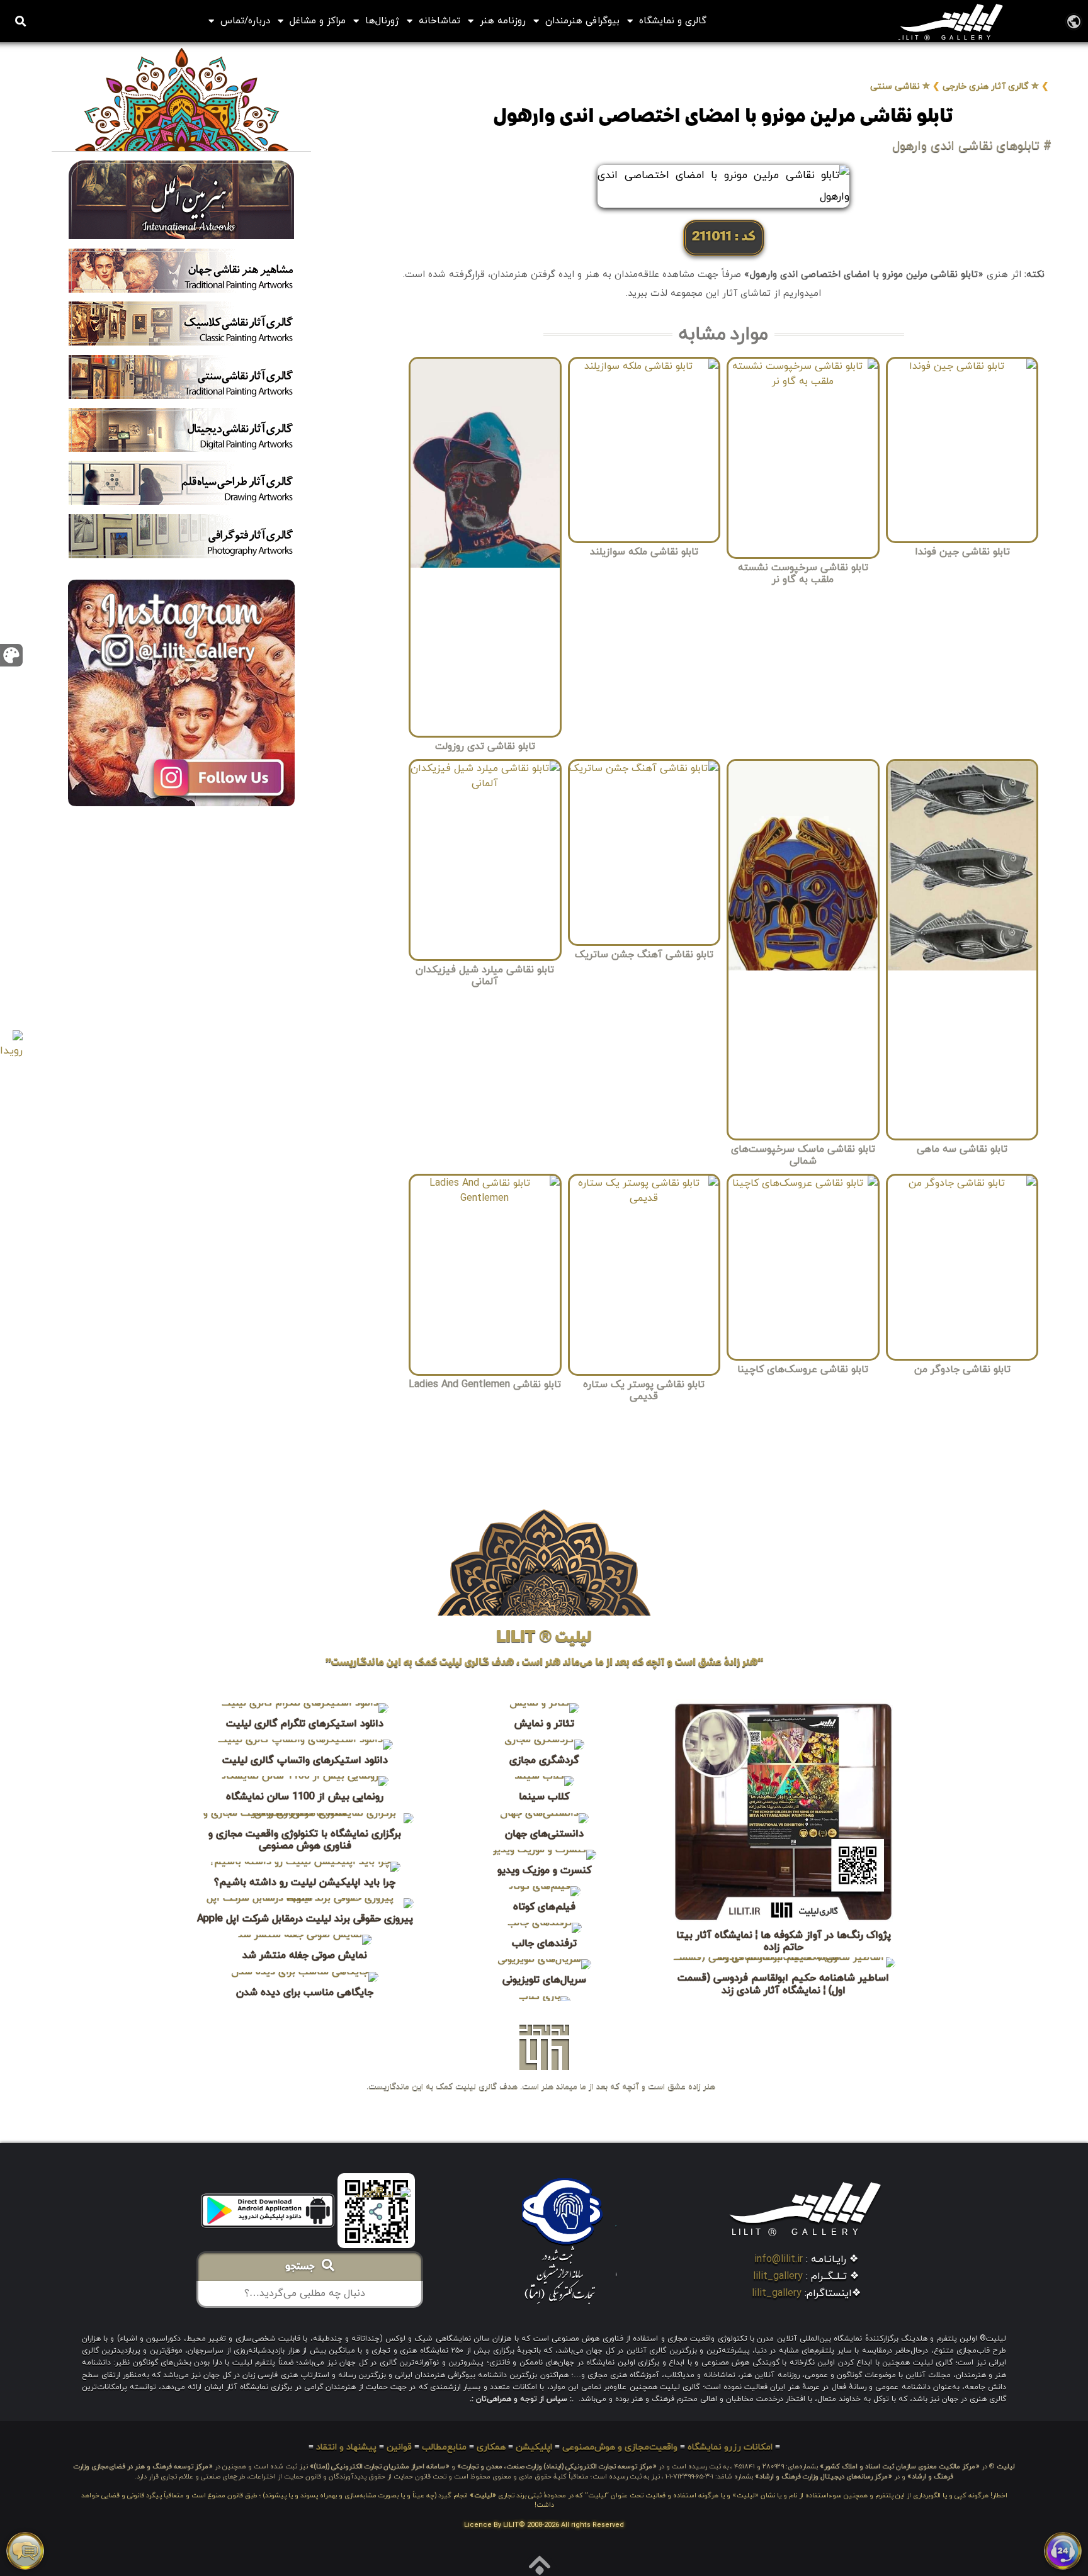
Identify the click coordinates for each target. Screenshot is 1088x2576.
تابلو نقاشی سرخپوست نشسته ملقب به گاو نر (803, 574)
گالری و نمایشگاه (673, 21)
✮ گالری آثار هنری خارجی (991, 87)
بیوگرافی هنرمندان (582, 21)
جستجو (303, 2268)
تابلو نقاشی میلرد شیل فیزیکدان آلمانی (485, 976)
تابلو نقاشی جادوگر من (962, 1370)
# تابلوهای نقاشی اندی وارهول (972, 146)
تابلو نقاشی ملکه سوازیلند (644, 552)
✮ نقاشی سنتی (900, 87)
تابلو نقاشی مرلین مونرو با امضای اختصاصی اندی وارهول (723, 118)
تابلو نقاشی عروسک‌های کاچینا (803, 1370)
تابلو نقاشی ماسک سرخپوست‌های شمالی (803, 1155)
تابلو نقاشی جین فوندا (962, 552)
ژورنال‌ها (382, 21)
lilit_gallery (778, 2276)
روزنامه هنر (503, 21)
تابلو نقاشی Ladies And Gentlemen (485, 1385)
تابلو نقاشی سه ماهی (962, 1149)
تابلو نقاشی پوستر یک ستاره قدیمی (644, 1391)
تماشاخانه (439, 21)
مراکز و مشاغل (318, 21)
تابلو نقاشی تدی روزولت (485, 746)
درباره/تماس (245, 21)
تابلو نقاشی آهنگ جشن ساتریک (644, 955)
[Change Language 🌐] (1074, 21)
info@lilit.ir (779, 2259)
